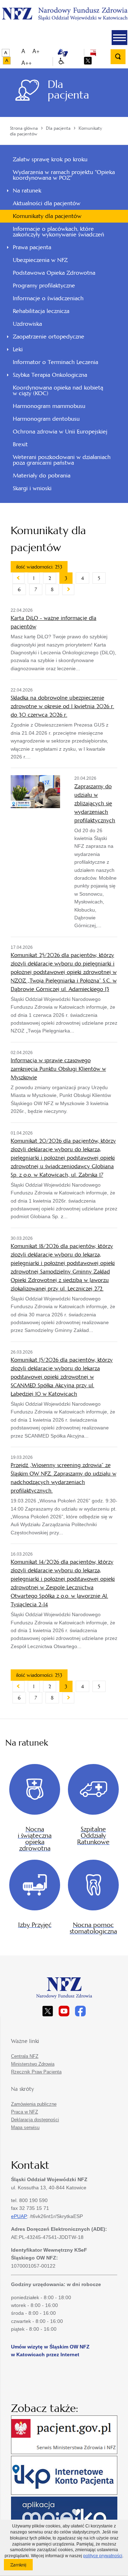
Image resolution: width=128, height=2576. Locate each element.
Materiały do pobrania (42, 475)
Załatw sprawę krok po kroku (50, 159)
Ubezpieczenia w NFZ (40, 260)
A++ (26, 63)
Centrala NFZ (25, 2056)
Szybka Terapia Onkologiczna (50, 375)
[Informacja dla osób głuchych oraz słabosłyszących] (63, 52)
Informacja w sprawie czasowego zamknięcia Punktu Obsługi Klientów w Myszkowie (58, 1069)
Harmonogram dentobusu (46, 419)
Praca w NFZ (25, 2112)
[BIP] (93, 52)
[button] (119, 38)
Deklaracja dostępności (35, 2120)
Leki (18, 349)
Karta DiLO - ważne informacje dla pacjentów (54, 622)
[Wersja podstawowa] (6, 53)
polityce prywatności (103, 2556)
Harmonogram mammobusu (49, 406)
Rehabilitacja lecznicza (41, 311)
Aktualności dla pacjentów (47, 203)
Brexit (20, 444)
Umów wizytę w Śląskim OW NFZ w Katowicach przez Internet (50, 2351)
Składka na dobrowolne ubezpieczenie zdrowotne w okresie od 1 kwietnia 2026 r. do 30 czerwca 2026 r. (62, 706)
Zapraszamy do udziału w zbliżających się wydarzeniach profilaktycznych (95, 803)
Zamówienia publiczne (34, 2104)
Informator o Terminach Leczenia (55, 362)
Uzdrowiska (27, 324)
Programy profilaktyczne (44, 285)
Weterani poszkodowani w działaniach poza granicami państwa (62, 460)
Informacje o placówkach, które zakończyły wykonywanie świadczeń (58, 232)
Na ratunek (27, 191)
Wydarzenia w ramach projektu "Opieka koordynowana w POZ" (64, 175)
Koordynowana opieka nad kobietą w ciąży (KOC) (58, 390)
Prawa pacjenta (32, 247)
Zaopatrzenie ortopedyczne (49, 337)
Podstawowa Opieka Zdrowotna (54, 273)
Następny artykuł (68, 589)
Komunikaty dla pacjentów (47, 216)
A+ (36, 51)
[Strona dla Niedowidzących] (61, 61)
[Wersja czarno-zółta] (7, 61)
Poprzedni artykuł (18, 578)
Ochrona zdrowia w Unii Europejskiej (60, 432)
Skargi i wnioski (32, 488)
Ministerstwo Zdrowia (33, 2064)
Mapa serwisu (25, 2127)
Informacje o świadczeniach (48, 298)
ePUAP (19, 2216)
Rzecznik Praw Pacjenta (36, 2072)
